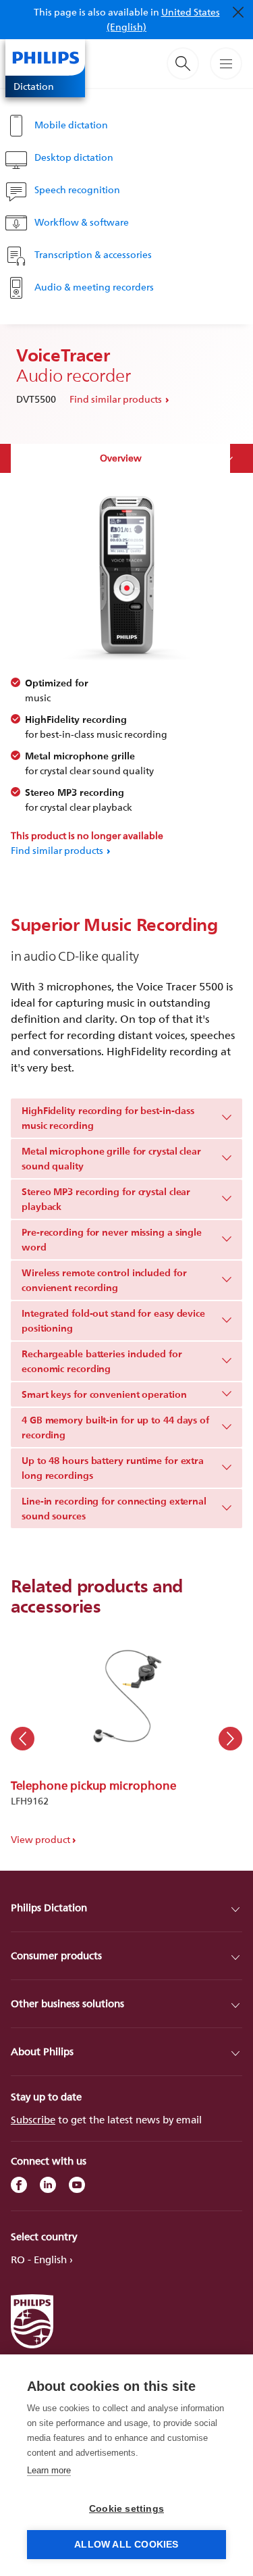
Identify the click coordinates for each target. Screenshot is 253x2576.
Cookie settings (126, 2509)
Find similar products (116, 399)
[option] (126, 1739)
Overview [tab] (121, 458)
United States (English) (163, 19)
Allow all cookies (126, 2545)
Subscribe (33, 2120)
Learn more (49, 2470)
